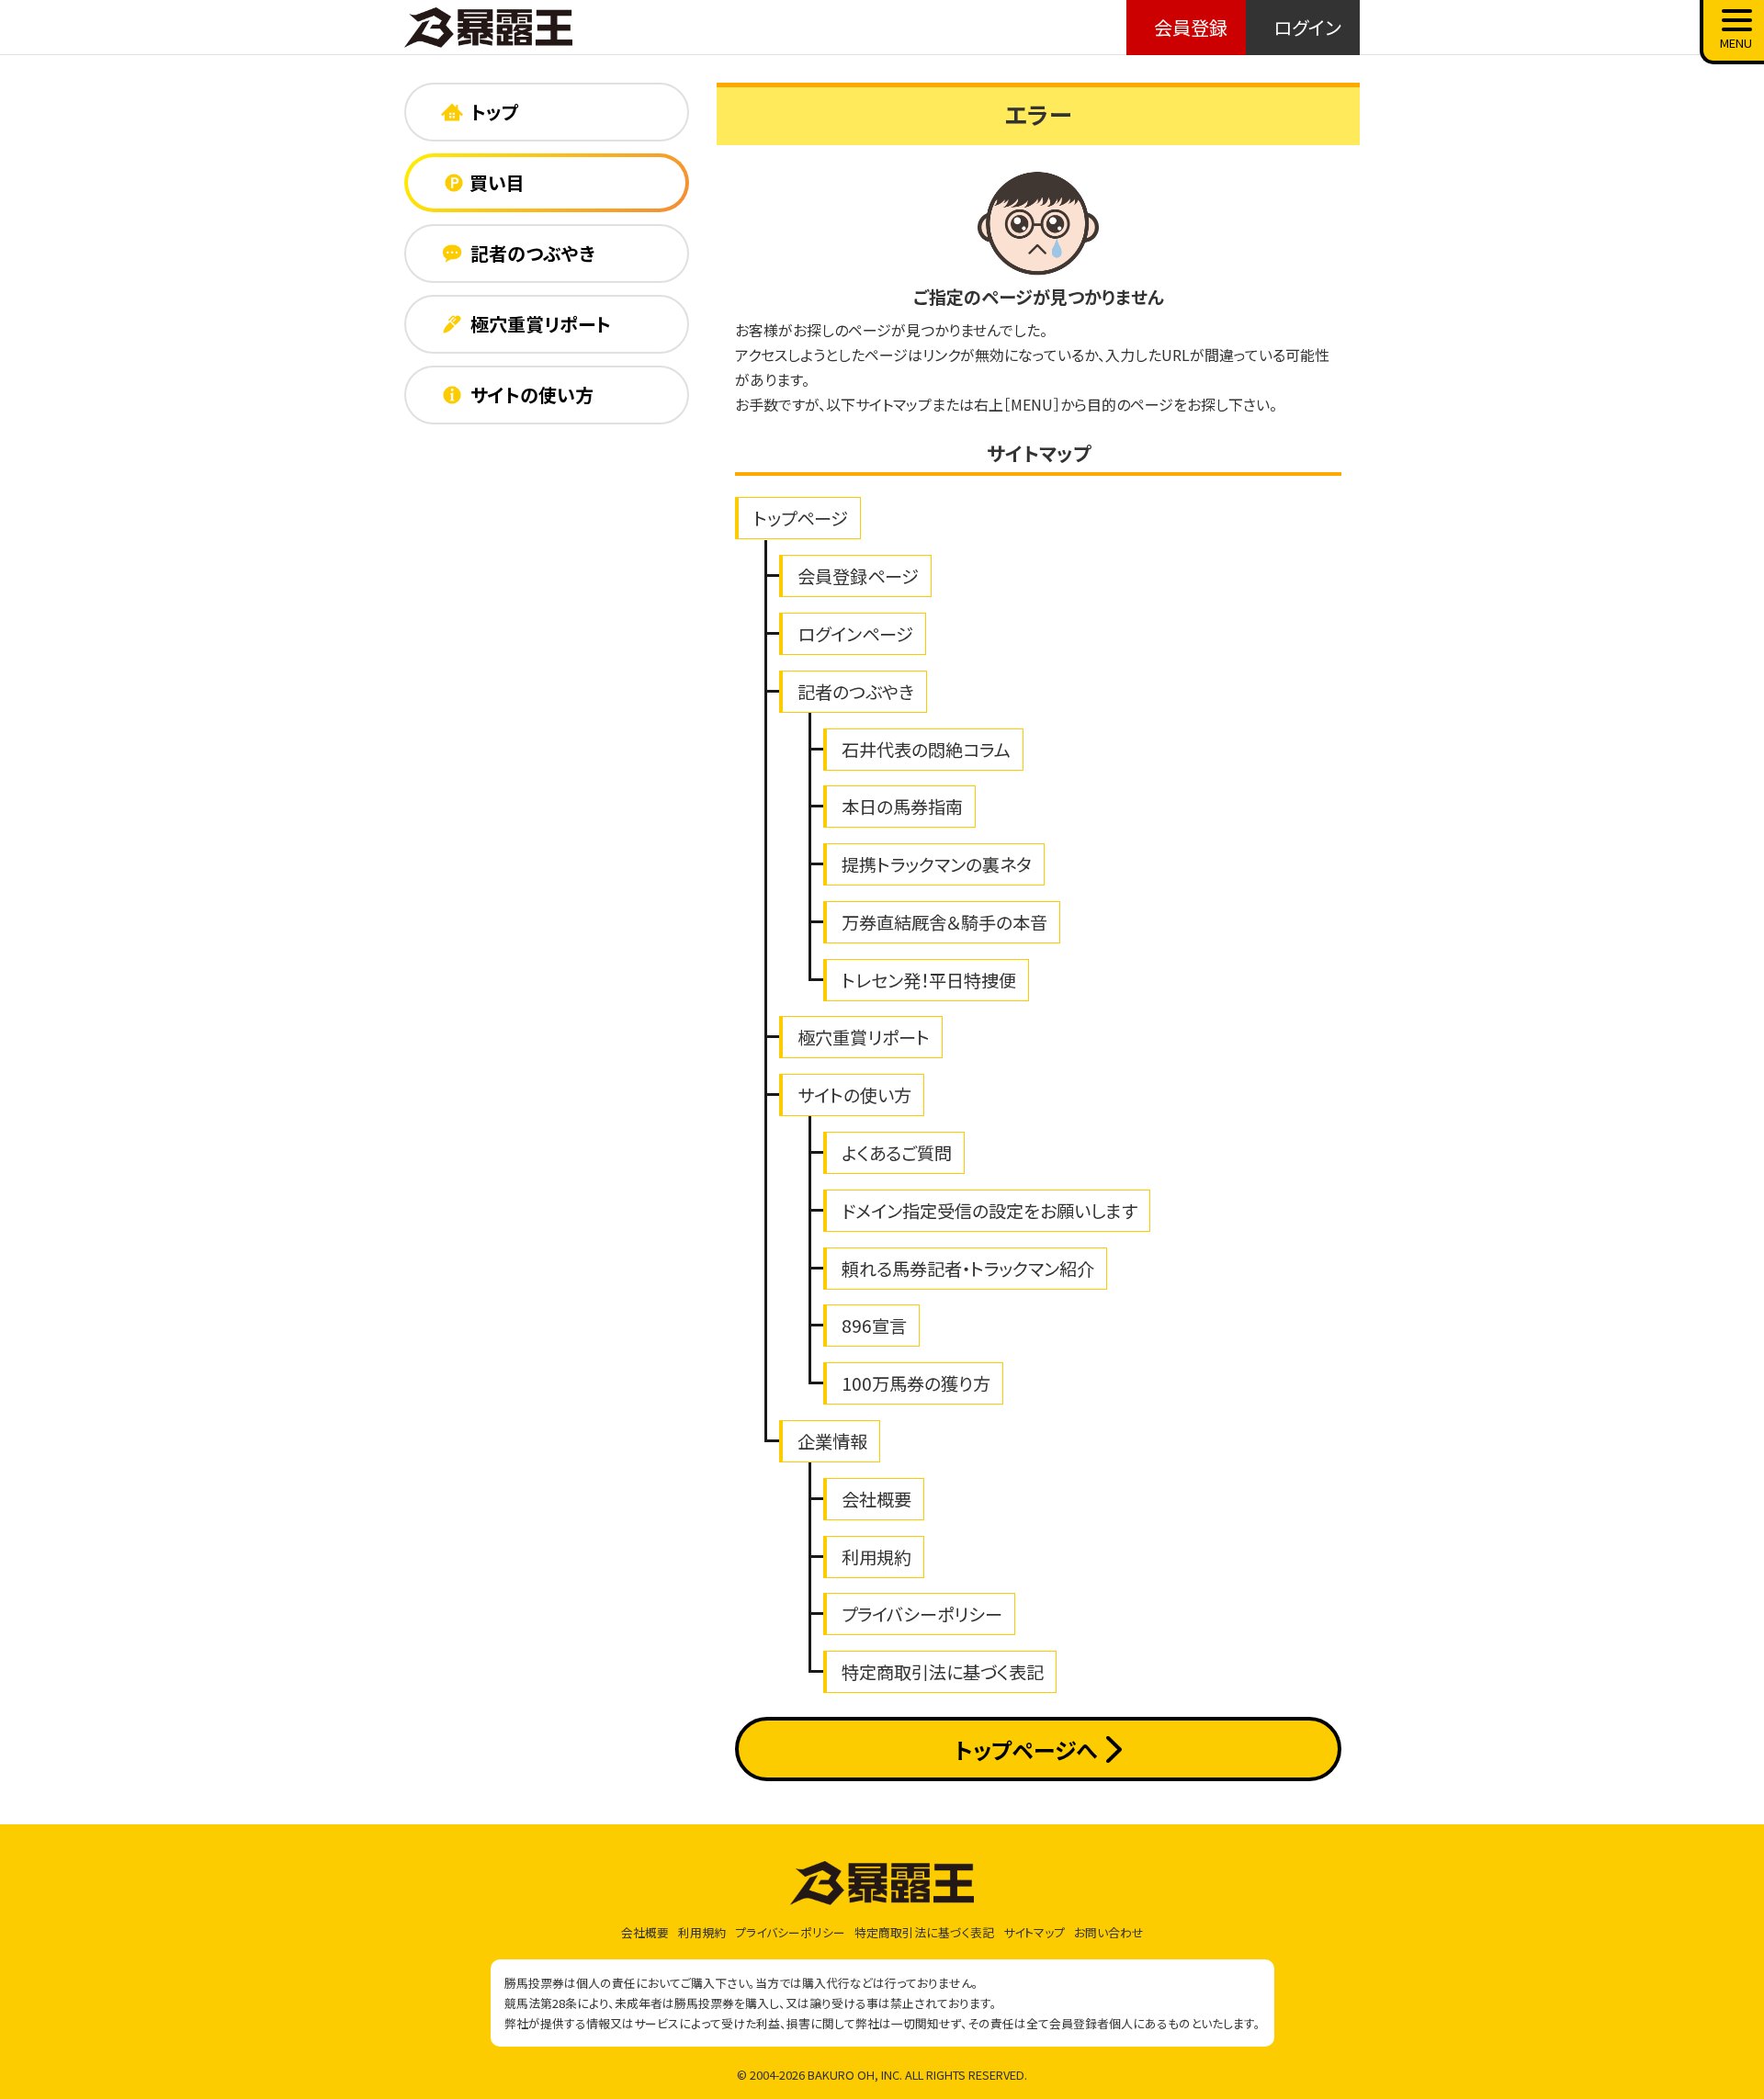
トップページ (801, 518)
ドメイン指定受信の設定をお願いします (989, 1211)
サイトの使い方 (854, 1095)
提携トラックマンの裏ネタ (937, 864)
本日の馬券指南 (902, 807)
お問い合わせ (1109, 1932)
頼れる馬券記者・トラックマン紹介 (968, 1269)
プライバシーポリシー (922, 1614)
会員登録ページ (858, 576)
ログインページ (855, 634)
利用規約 (876, 1557)
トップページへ (1026, 1749)
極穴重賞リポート (864, 1037)
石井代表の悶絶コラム (926, 750)
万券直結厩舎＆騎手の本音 (944, 922)
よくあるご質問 (897, 1153)
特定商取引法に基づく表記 (943, 1672)
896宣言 (874, 1326)
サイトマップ (1034, 1932)
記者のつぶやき (856, 692)
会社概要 (876, 1499)
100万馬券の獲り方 (916, 1383)
